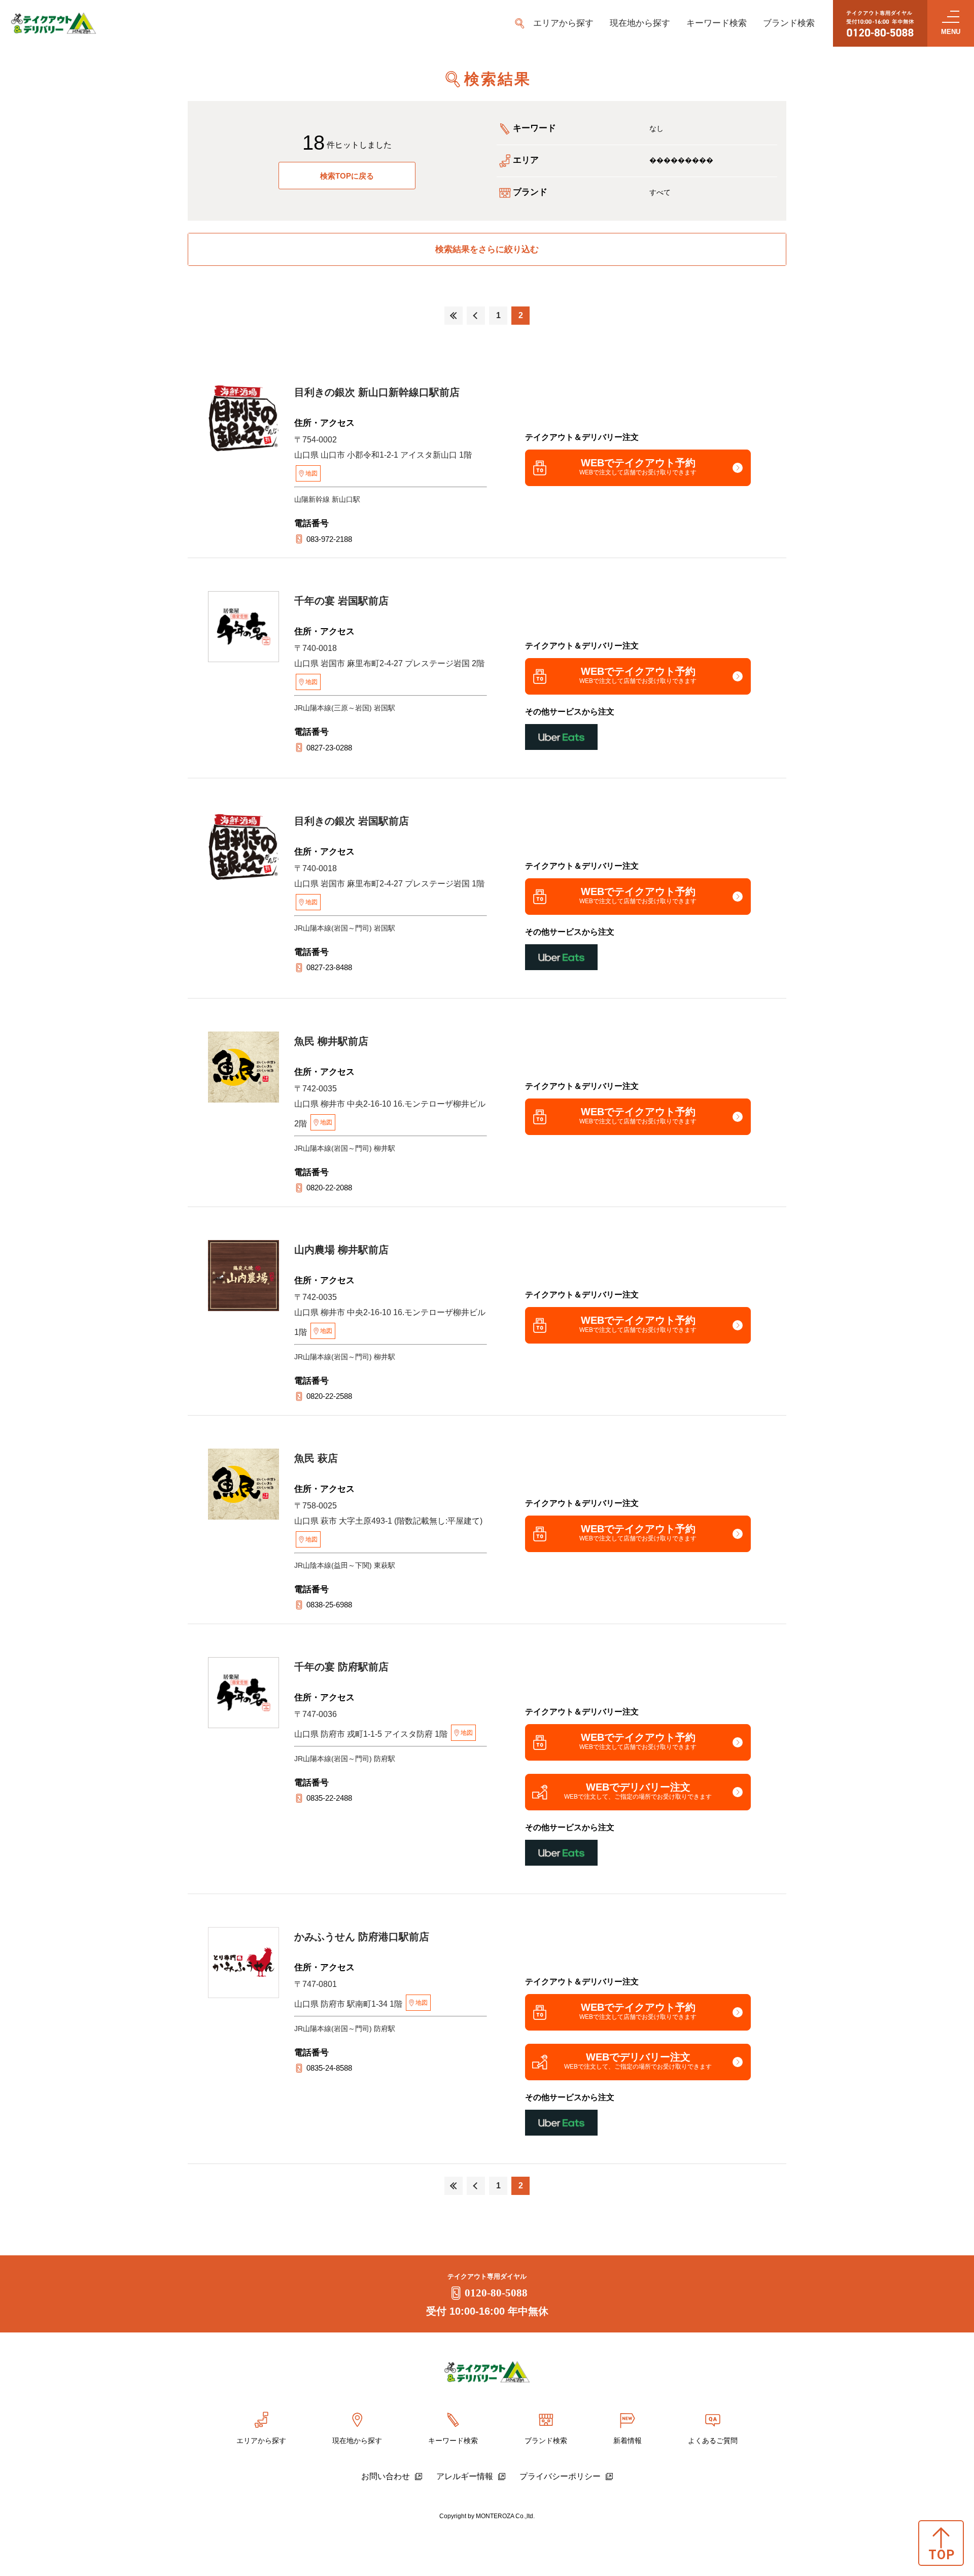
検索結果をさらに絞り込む (487, 249)
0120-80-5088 (496, 2293)
